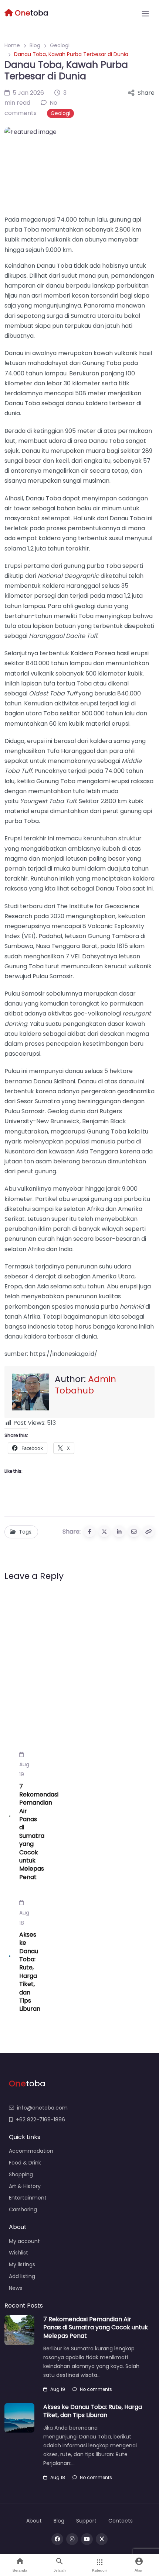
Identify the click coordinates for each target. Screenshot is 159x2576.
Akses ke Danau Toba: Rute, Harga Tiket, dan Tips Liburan (30, 1972)
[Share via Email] (134, 1531)
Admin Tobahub (85, 1384)
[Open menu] (145, 14)
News (16, 2288)
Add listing (22, 2276)
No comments (96, 2389)
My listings (22, 2264)
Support (86, 2521)
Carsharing (23, 2209)
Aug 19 (24, 1769)
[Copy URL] (149, 1531)
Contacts (121, 2521)
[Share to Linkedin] (119, 1531)
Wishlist (18, 2253)
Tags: (26, 1532)
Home (12, 45)
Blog (35, 45)
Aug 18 (24, 1918)
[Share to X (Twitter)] (104, 1531)
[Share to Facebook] (89, 1531)
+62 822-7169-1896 (40, 2120)
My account (24, 2241)
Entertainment (28, 2198)
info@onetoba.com (42, 2108)
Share (146, 93)
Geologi (60, 45)
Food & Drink (25, 2163)
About (34, 2521)
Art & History (25, 2186)
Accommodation (31, 2151)
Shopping (21, 2174)
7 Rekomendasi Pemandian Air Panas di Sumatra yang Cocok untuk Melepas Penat (39, 1832)
